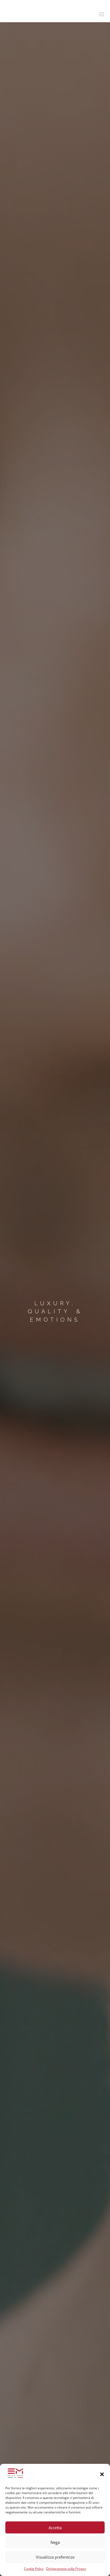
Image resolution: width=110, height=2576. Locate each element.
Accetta (55, 2528)
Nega (55, 2542)
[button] (102, 2474)
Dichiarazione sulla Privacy (66, 2569)
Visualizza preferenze (55, 2557)
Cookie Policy (34, 2569)
